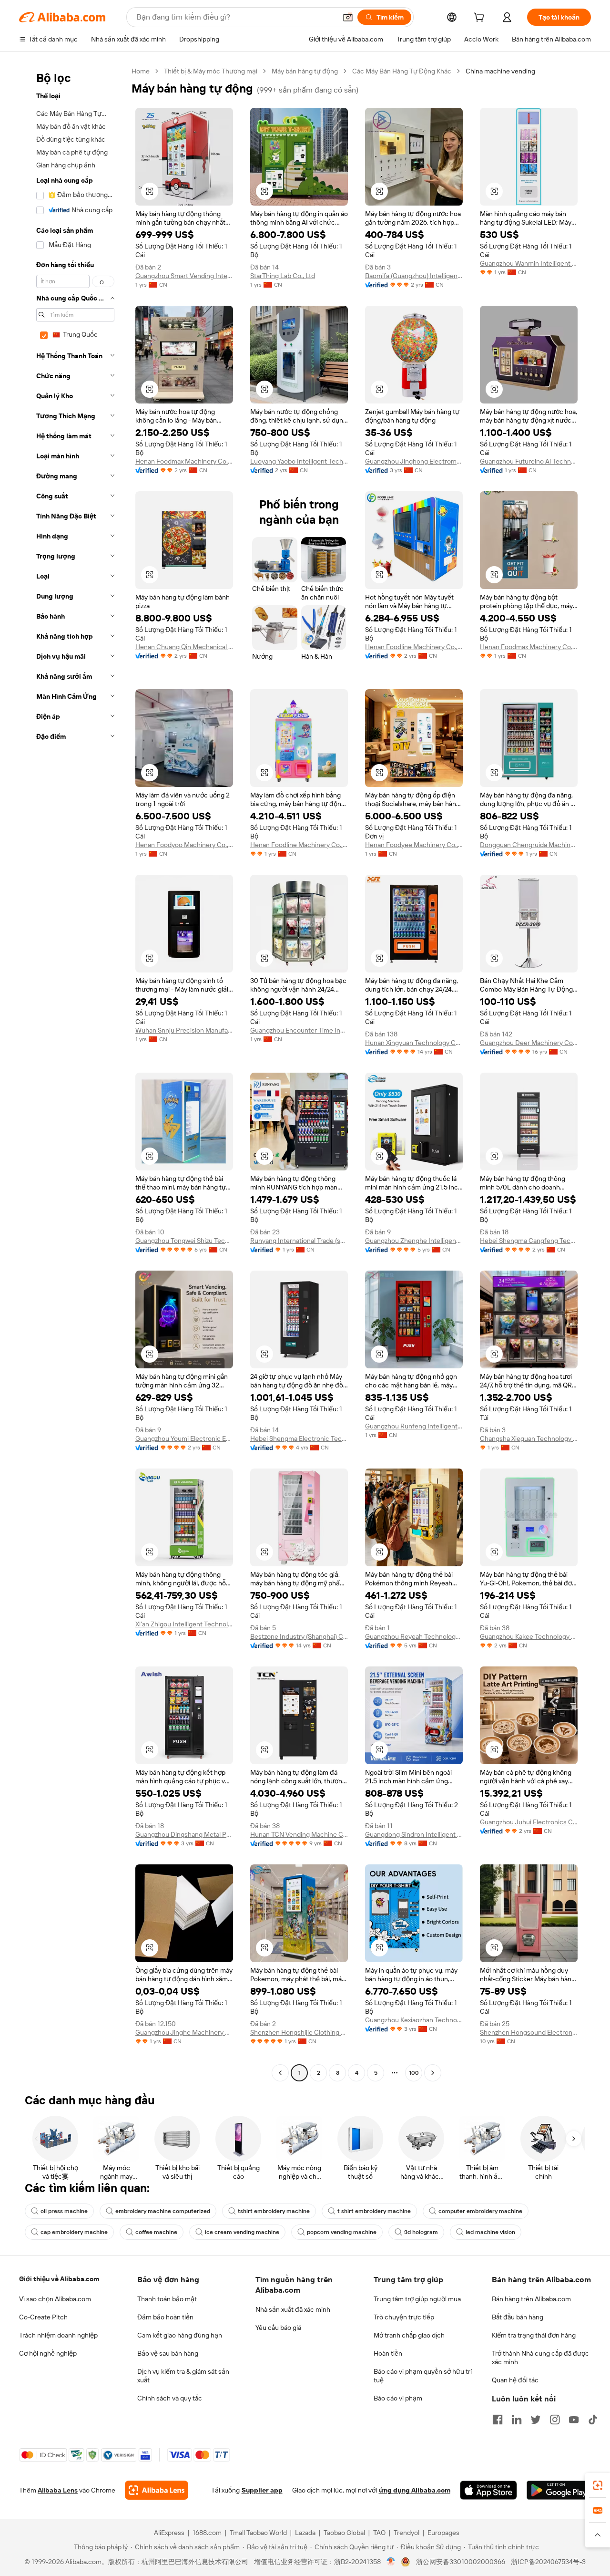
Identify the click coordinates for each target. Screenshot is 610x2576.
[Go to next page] (433, 2073)
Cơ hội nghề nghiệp (48, 2353)
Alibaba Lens (58, 2490)
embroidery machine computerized (163, 2211)
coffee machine (156, 2232)
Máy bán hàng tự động (305, 71)
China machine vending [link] (500, 71)
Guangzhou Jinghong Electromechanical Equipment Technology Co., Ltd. (414, 461)
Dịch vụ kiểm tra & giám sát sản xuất (183, 2376)
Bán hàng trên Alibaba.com (531, 2299)
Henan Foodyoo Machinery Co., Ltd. (184, 845)
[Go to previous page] (280, 2073)
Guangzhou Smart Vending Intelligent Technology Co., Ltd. (184, 276)
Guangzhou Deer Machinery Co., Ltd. (529, 1043)
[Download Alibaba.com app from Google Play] (559, 2490)
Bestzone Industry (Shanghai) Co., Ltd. (299, 1636)
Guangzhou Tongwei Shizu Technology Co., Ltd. (184, 1241)
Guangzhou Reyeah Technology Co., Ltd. (414, 1636)
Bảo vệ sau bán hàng (168, 2353)
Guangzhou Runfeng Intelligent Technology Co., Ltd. (414, 1426)
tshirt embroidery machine (274, 2211)
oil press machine (64, 2211)
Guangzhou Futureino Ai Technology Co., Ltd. (529, 461)
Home (141, 71)
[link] (598, 2485)
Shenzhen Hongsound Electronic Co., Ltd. (529, 2032)
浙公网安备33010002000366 (461, 2562)
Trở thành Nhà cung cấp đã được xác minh (540, 2358)
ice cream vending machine (242, 2232)
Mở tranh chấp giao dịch (409, 2335)
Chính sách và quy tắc (170, 2398)
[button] (348, 17)
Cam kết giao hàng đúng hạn (180, 2335)
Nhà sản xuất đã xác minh (293, 2309)
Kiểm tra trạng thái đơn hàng (534, 2335)
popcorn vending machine (342, 2232)
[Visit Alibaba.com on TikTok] (593, 2420)
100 (414, 2073)
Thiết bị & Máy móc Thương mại (211, 71)
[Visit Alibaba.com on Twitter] (536, 2420)
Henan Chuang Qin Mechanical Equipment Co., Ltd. (184, 647)
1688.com (207, 2533)
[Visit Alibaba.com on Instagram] (555, 2420)
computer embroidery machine (480, 2211)
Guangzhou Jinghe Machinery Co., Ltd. (184, 2032)
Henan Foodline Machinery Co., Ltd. (414, 647)
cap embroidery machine (74, 2232)
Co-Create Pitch (43, 2317)
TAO (379, 2533)
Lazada (305, 2533)
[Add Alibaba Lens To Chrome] (157, 2490)
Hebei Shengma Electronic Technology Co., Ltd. (299, 1438)
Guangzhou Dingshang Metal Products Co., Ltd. (184, 1834)
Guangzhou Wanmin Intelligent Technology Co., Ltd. (529, 263)
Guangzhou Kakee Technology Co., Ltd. (529, 1636)
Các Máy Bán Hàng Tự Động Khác (402, 71)
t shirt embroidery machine (374, 2211)
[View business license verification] (391, 2562)
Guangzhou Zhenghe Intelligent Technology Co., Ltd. (414, 1241)
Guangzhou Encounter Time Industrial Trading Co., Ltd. (299, 1030)
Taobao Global (344, 2533)
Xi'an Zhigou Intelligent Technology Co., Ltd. (184, 1624)
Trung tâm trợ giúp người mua (417, 2299)
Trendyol (407, 2533)
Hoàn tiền (388, 2353)
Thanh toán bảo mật (167, 2299)
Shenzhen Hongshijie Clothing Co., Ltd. (299, 2032)
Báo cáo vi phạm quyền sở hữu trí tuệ (423, 2376)
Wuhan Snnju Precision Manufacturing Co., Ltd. (184, 1030)
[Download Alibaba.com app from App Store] (488, 2490)
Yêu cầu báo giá (278, 2328)
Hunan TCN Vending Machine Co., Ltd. (299, 1834)
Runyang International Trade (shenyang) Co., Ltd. (299, 1241)
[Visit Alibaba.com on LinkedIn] (517, 2420)
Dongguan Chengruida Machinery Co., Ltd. (529, 845)
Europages (443, 2533)
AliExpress (169, 2533)
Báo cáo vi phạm (398, 2398)
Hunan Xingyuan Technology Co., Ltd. (414, 1043)
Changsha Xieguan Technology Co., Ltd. (529, 1438)
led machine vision (490, 2232)
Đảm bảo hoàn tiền (165, 2317)
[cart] (481, 19)
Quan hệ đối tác (515, 2380)
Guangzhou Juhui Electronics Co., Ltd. (529, 1822)
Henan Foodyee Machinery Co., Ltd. (414, 845)
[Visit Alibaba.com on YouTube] (574, 2420)
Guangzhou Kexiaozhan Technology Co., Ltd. (414, 2020)
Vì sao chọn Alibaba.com (55, 2299)
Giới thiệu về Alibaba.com (59, 2279)
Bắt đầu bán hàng (518, 2317)
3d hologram (421, 2232)
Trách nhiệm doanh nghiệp (58, 2335)
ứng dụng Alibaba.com (415, 2490)
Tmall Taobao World (258, 2533)
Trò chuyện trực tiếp (404, 2317)
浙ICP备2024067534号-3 (548, 2562)
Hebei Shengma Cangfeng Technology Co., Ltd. (529, 1241)
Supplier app (262, 2490)
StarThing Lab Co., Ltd (283, 276)
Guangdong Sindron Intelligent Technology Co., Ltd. (414, 1834)
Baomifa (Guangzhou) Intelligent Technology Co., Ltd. (414, 276)
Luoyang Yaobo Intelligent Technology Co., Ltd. (299, 461)
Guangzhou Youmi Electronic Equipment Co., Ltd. (184, 1438)
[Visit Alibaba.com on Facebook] (498, 2420)
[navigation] (72, 1073)
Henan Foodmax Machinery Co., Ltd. (184, 461)
